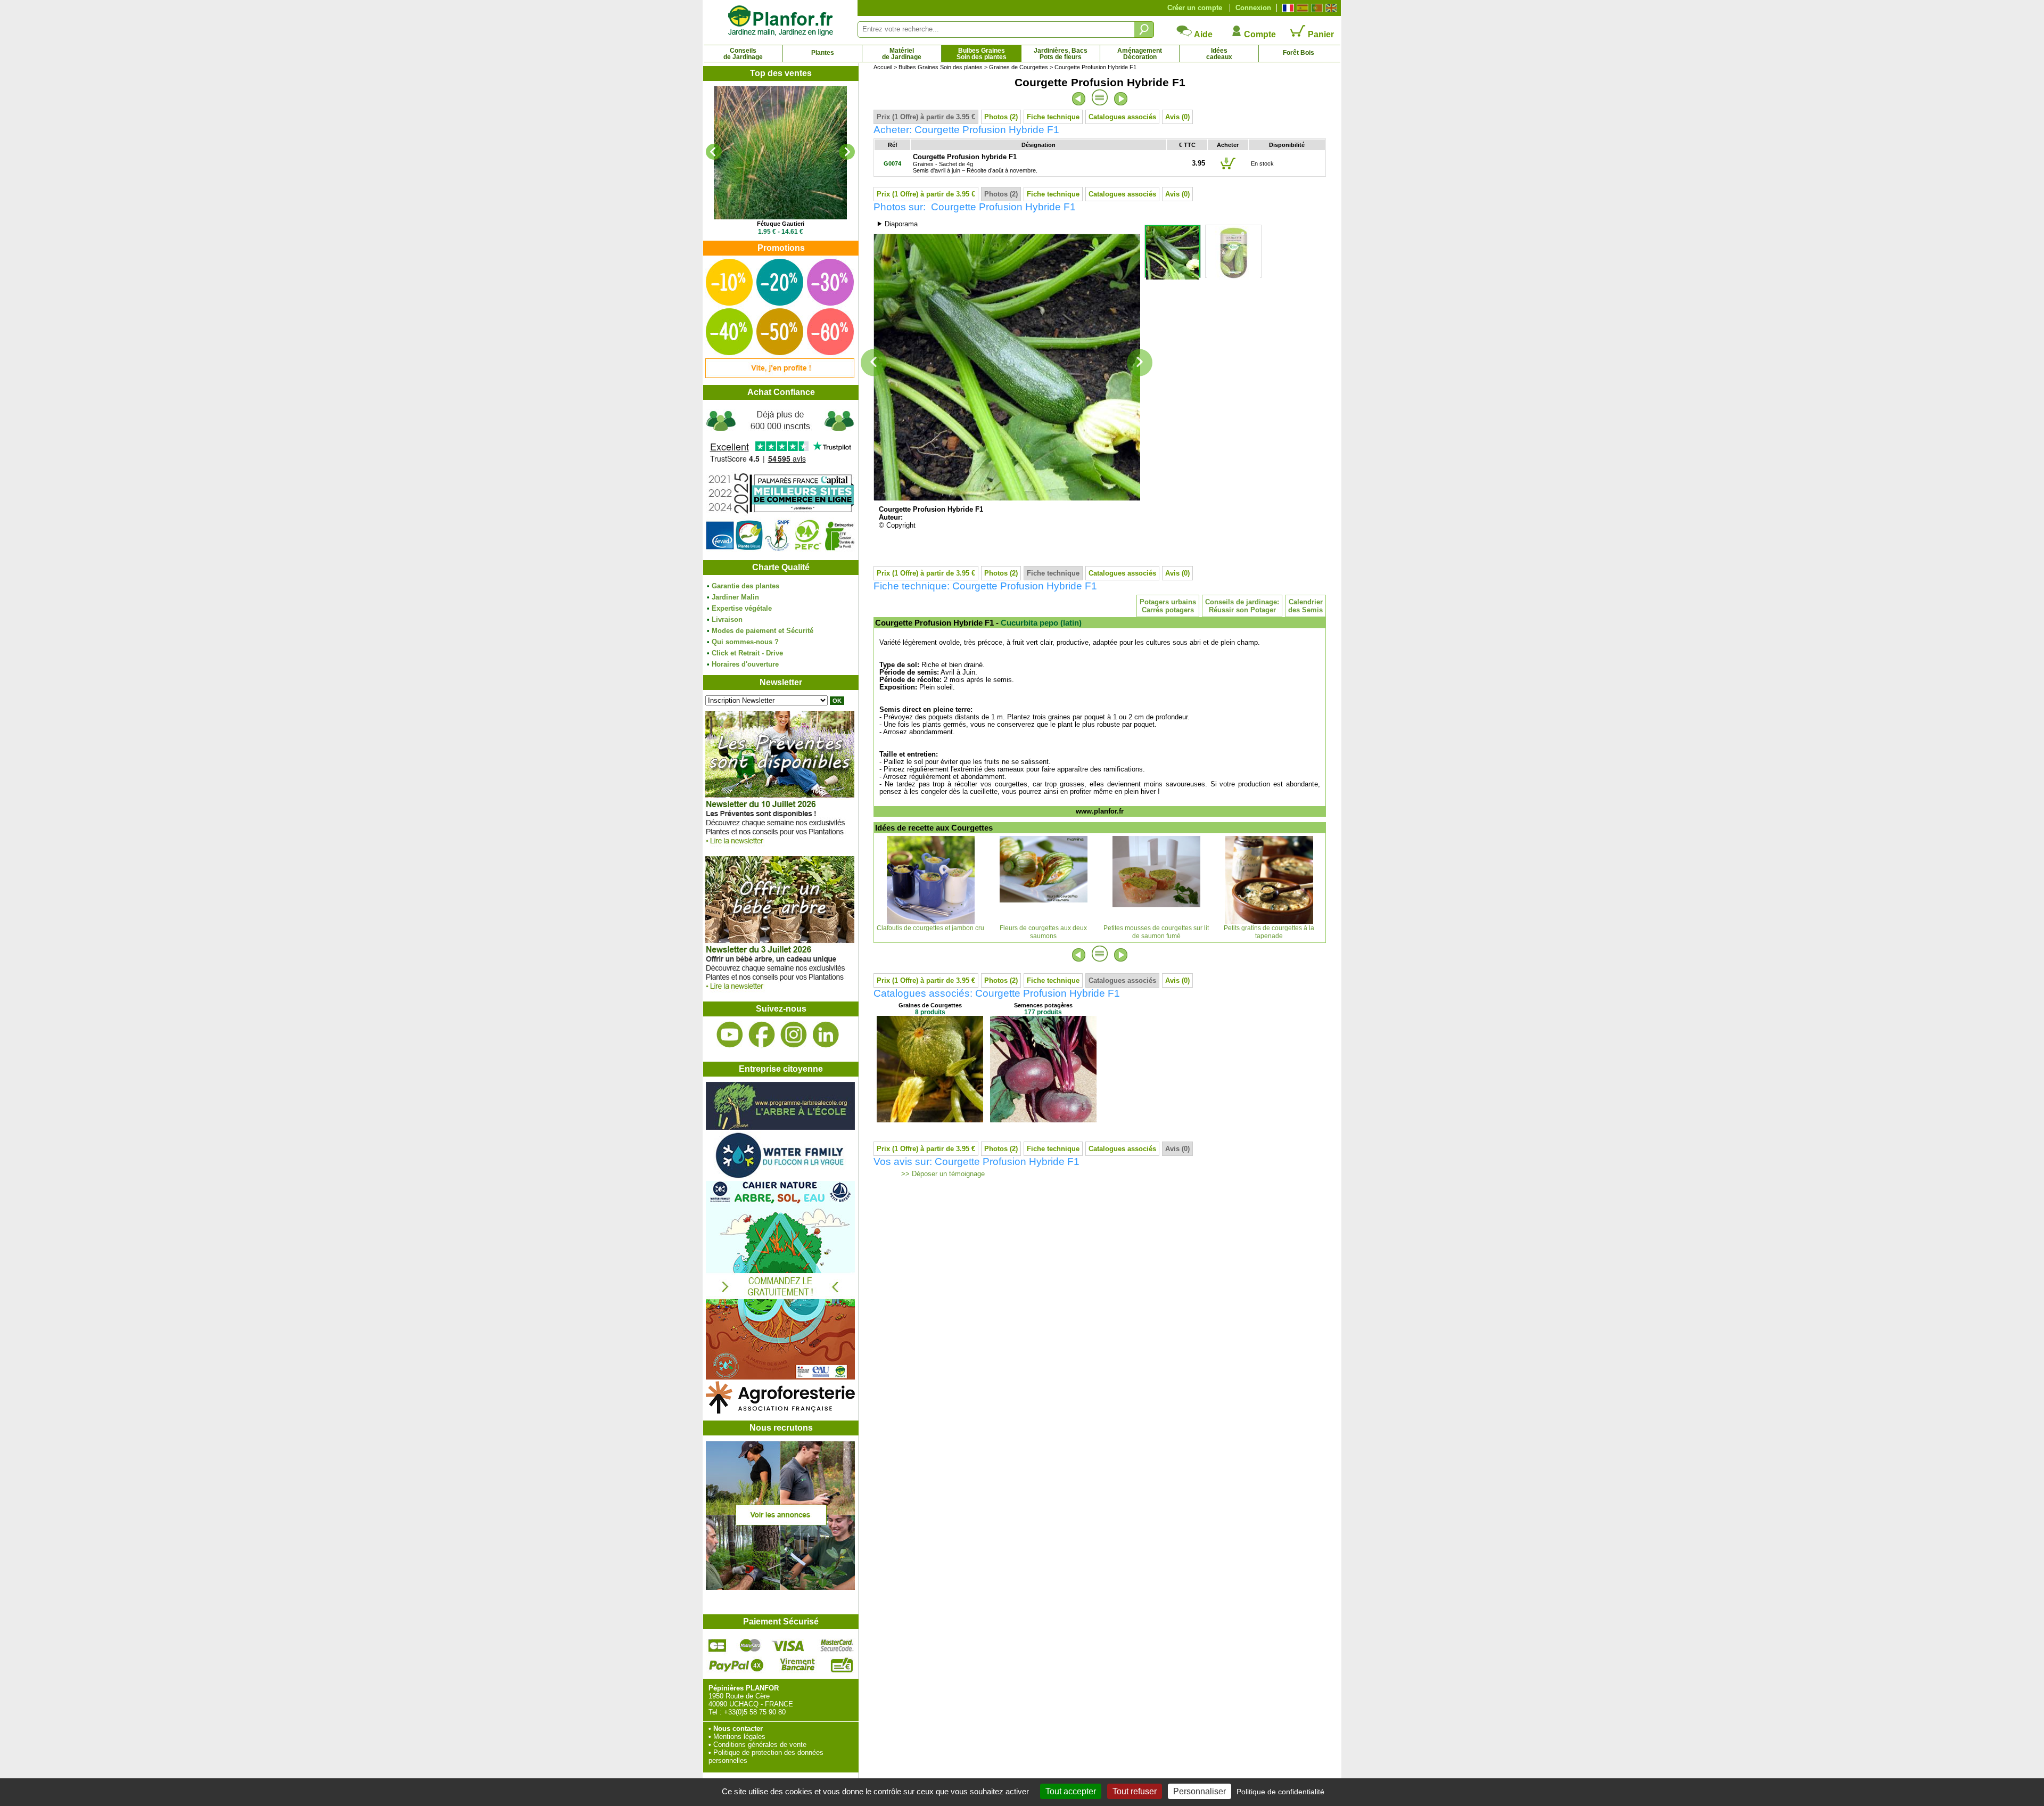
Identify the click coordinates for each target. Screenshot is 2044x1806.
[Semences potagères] (1043, 1120)
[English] (1330, 8)
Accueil (883, 67)
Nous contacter (738, 1729)
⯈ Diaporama (897, 224)
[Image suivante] (1140, 363)
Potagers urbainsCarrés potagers (1168, 606)
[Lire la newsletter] (780, 847)
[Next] (847, 152)
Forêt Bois (1299, 53)
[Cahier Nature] (780, 1377)
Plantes (823, 53)
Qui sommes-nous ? (745, 642)
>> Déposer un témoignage (942, 1174)
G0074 (892, 163)
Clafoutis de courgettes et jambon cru (930, 928)
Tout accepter (1071, 1791)
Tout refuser (1135, 1791)
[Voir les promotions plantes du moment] (780, 376)
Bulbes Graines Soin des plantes (941, 67)
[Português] (1316, 8)
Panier (1320, 34)
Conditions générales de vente (760, 1745)
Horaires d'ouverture (745, 664)
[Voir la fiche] (780, 153)
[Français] (1287, 8)
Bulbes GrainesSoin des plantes (982, 54)
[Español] (1301, 8)
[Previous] (714, 152)
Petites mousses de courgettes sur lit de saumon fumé (1156, 932)
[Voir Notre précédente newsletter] (780, 992)
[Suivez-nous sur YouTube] (730, 1035)
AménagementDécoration (1140, 54)
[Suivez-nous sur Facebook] (762, 1035)
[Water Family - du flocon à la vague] (780, 1177)
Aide (1202, 34)
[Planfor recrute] (780, 1587)
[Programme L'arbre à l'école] (780, 1127)
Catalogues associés (1122, 117)
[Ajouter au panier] (1228, 169)
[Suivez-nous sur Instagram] (794, 1035)
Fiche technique (1053, 117)
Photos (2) (1001, 117)
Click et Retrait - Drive (747, 653)
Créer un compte (1195, 8)
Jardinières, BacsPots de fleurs (1061, 54)
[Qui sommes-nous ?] (780, 480)
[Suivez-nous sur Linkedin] (826, 1035)
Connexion (1253, 8)
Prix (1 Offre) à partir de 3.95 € (926, 117)
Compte (1259, 34)
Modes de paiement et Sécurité (763, 631)
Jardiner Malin (735, 597)
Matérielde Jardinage (902, 54)
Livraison (727, 619)
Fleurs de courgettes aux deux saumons (1043, 932)
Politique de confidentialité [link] (1280, 1792)
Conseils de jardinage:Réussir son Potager (1242, 606)
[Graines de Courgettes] (930, 1120)
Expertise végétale (742, 608)
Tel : (715, 1712)
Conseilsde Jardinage (743, 54)
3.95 (1198, 163)
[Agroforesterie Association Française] (780, 1411)
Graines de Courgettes (1019, 67)
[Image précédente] (873, 363)
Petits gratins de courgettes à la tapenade (1269, 932)
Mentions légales (739, 1737)
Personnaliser (1200, 1791)
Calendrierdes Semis (1305, 606)
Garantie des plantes (745, 586)
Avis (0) (1177, 117)
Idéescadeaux (1219, 54)
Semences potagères (1043, 1005)
